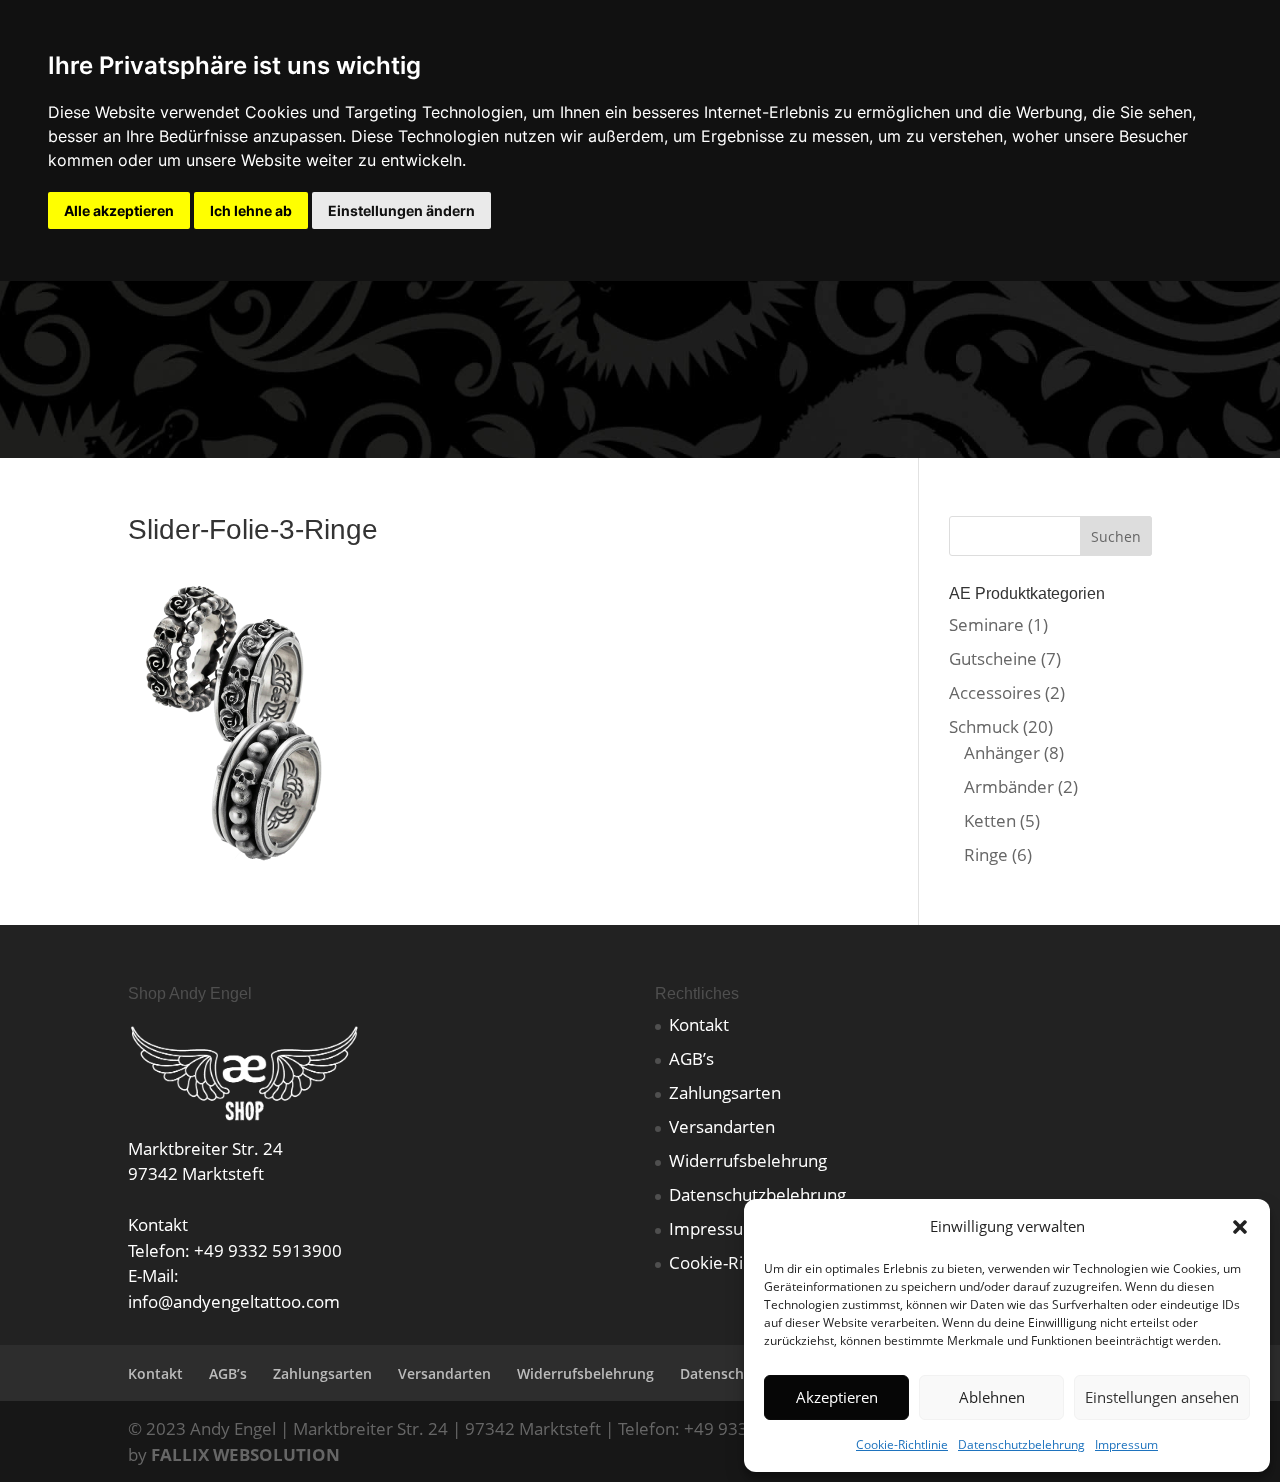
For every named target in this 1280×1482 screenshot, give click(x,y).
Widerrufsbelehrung (748, 1160)
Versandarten (722, 1126)
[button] (1240, 1227)
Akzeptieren (837, 1397)
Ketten (990, 820)
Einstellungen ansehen (1162, 1397)
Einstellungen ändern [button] (401, 210)
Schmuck (984, 726)
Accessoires (995, 692)
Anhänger (1002, 752)
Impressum (1126, 1444)
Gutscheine (993, 658)
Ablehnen (992, 1397)
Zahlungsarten (725, 1092)
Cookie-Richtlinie (902, 1444)
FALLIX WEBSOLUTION (245, 1454)
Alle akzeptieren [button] (119, 210)
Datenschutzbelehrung (1021, 1444)
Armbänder (1009, 786)
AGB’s (691, 1058)
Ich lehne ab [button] (251, 210)
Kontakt (699, 1024)
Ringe (986, 854)
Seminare (986, 624)
